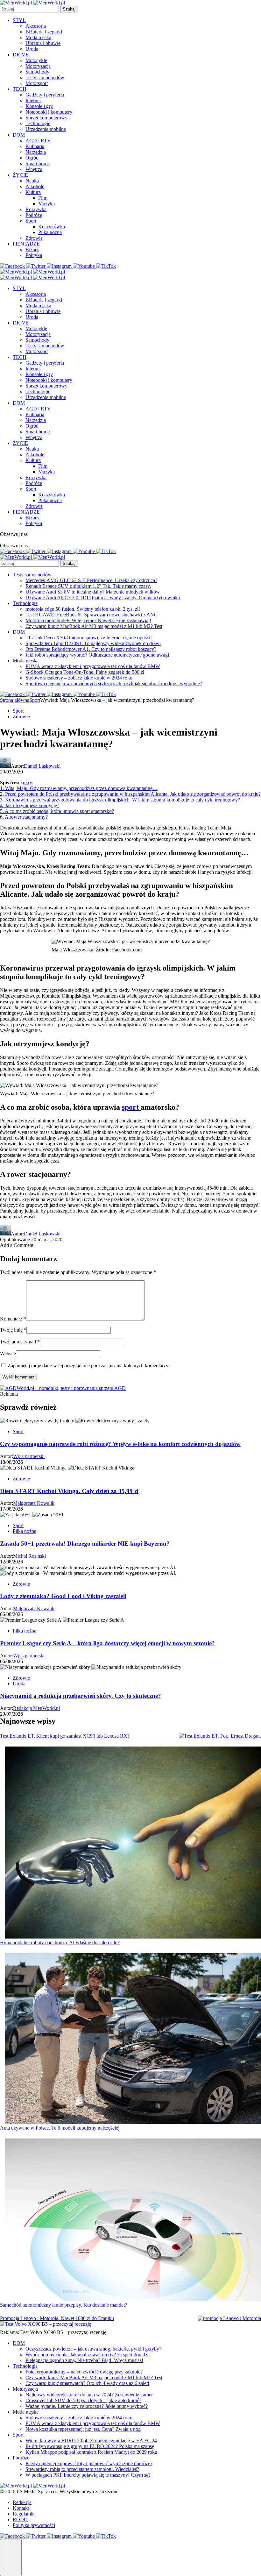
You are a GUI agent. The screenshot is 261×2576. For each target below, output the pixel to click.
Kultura (33, 192)
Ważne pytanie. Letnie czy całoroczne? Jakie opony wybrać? (87, 2406)
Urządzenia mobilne (46, 129)
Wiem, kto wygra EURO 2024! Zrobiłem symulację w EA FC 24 (91, 2441)
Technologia (25, 2366)
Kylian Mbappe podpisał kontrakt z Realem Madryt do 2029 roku (91, 2452)
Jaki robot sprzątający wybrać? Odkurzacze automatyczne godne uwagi (97, 655)
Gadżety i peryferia (45, 95)
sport (131, 1107)
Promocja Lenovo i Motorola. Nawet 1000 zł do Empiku (57, 2318)
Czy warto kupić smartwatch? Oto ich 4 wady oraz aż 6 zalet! (87, 2383)
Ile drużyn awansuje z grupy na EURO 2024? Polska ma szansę (90, 2446)
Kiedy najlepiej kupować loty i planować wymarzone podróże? (89, 2463)
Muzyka (46, 204)
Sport (31, 221)
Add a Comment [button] (17, 1245)
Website (8, 1353)
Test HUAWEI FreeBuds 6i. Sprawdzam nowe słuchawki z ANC (92, 615)
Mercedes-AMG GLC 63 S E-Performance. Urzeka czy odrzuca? (91, 580)
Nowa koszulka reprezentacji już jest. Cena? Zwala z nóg (83, 2429)
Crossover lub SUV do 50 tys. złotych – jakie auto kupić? (83, 2400)
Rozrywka (36, 209)
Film (43, 198)
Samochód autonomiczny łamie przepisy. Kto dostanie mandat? (63, 2305)
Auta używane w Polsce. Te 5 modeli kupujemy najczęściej (60, 2128)
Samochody (37, 72)
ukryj (28, 783)
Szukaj (69, 9)
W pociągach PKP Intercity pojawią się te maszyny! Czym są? (88, 2475)
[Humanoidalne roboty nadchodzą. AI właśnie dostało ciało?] (133, 1843)
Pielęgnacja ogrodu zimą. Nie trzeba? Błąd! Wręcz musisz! (84, 2360)
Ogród (32, 158)
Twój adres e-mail (20, 1342)
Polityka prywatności (34, 2525)
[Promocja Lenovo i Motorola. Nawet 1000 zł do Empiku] (229, 2318)
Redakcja (22, 2502)
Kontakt (21, 2508)
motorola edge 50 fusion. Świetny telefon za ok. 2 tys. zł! (83, 609)
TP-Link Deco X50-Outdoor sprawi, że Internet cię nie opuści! (89, 638)
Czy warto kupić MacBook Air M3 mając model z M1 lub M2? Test (94, 626)
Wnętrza (34, 169)
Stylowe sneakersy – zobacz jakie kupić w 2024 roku (79, 678)
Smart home (38, 164)
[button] (11, 2558)
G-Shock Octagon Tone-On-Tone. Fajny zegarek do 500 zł (85, 672)
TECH (20, 89)
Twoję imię (13, 1330)
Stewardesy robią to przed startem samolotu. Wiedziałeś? (82, 2469)
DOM (19, 135)
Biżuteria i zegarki (44, 32)
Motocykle (36, 60)
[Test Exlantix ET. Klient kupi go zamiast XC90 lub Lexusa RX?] (220, 1736)
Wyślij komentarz (18, 1377)
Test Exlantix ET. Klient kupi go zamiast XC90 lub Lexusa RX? (65, 1736)
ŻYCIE (20, 175)
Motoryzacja (38, 66)
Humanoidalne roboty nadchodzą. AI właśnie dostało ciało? (60, 1943)
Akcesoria (36, 26)
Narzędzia (36, 152)
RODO (20, 2519)
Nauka (32, 181)
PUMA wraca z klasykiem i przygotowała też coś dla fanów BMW (93, 666)
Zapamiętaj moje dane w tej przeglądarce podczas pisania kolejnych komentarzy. (88, 1366)
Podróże (34, 215)
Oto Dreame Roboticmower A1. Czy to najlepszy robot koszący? (91, 649)
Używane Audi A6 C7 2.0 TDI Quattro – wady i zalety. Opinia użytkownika (103, 598)
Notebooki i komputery (49, 112)
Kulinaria (35, 146)
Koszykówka (52, 227)
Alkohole (35, 186)
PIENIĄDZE (26, 244)
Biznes (32, 249)
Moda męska (38, 37)
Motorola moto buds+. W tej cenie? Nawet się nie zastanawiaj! (88, 620)
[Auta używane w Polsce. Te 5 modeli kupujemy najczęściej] (133, 2039)
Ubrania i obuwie (43, 43)
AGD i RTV (38, 141)
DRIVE (21, 55)
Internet (33, 100)
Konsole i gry (39, 106)
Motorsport (37, 83)
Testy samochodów (45, 78)
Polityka (34, 255)
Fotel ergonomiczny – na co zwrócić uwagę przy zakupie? (84, 2372)
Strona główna (15, 700)
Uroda (32, 49)
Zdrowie (34, 238)
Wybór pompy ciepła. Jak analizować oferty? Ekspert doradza (88, 2355)
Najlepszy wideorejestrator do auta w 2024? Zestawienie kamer (89, 2395)
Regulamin (24, 2514)
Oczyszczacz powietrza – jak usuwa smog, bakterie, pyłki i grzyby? (93, 2349)
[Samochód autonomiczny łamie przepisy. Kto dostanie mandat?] (133, 2220)
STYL (19, 20)
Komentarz (13, 1319)
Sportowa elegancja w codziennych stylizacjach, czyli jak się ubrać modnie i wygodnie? (114, 683)
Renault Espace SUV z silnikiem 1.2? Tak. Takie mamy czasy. (88, 586)
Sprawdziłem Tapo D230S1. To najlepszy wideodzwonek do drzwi (93, 643)
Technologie (38, 123)
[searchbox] (29, 9)
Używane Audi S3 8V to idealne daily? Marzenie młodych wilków (93, 592)
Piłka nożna (50, 232)
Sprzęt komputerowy (46, 118)
